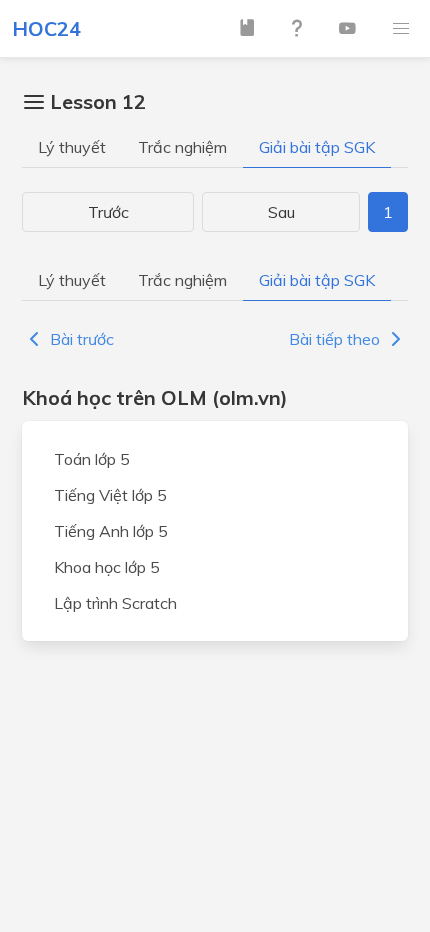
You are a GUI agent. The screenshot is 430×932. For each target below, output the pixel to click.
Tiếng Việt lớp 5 (110, 495)
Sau (281, 212)
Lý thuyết (72, 147)
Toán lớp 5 (92, 459)
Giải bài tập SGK (317, 147)
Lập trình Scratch (115, 603)
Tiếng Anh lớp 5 (111, 531)
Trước (108, 212)
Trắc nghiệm (182, 147)
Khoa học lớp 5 (107, 567)
